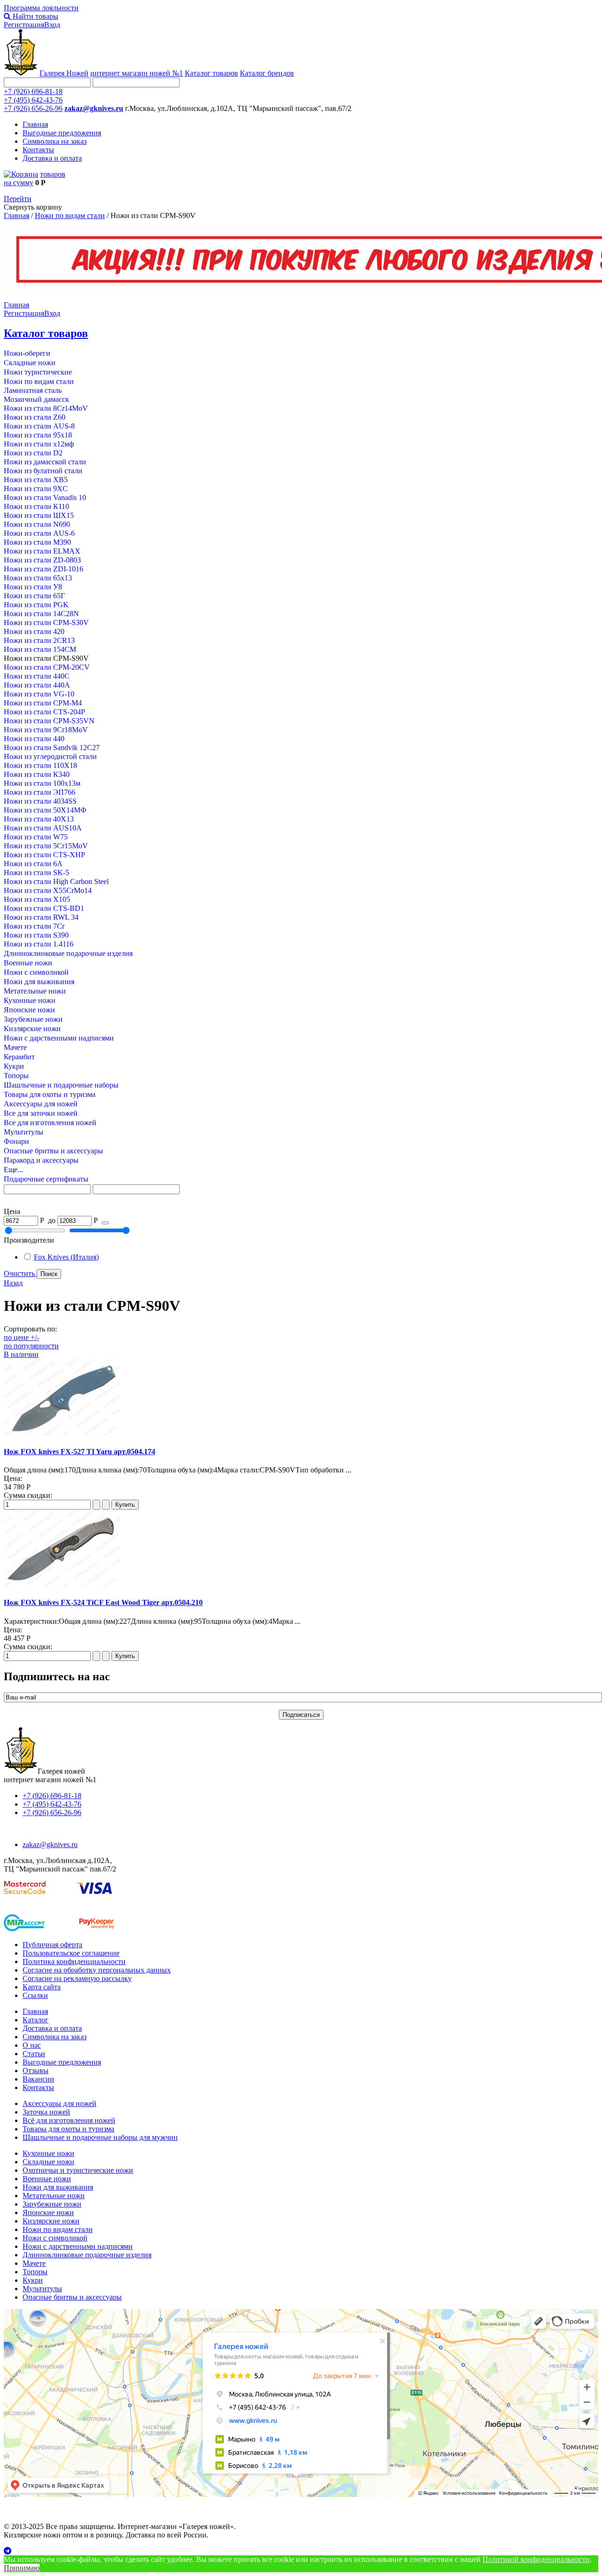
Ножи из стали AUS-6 (39, 533)
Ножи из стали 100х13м (42, 783)
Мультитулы (24, 1132)
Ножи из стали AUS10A (43, 828)
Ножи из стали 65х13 (38, 578)
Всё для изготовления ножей (69, 2120)
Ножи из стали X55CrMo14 (48, 890)
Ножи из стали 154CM (40, 649)
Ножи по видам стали (70, 215)
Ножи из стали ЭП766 (40, 792)
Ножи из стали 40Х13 (39, 819)
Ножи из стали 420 (34, 631)
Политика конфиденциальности (74, 1961)
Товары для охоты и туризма (50, 1094)
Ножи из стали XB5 (36, 480)
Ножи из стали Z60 (35, 417)
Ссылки (35, 1995)
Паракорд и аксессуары (41, 1160)
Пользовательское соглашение (71, 1953)
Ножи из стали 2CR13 (39, 640)
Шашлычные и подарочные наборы (61, 1085)
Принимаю (22, 2568)
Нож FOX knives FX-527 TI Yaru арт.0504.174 (79, 1452)
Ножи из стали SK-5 (36, 873)
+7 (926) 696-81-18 (33, 91)
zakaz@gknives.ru (94, 108)
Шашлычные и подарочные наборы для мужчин (100, 2137)
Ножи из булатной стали (43, 471)
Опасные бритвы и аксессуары (53, 1151)
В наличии (21, 1354)
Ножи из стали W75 (36, 837)
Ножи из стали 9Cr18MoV (46, 730)
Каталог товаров (211, 73)
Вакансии (38, 2079)
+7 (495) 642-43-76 (33, 100)
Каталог (36, 2020)
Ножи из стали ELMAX (42, 551)
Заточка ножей (46, 2112)
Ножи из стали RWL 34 (41, 917)
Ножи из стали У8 (33, 587)
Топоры (16, 1076)
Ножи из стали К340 (37, 774)
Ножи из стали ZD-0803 (42, 560)
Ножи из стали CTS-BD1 (44, 908)
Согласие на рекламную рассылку (77, 1978)
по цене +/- (21, 1337)
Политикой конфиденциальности (536, 2559)
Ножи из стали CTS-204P (44, 712)
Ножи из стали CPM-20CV (47, 667)
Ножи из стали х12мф (39, 444)
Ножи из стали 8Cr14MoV (46, 408)
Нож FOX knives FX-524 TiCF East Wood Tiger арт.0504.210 (103, 1602)
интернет (137, 73)
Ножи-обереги (27, 353)
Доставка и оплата (52, 158)
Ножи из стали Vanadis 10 (45, 497)
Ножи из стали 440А (37, 685)
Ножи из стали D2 (33, 453)
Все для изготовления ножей (50, 1123)
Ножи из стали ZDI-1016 (44, 569)
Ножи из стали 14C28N (41, 614)
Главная (35, 124)
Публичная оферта (52, 1945)
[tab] (301, 1212)
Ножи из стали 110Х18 (40, 765)
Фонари (16, 1141)
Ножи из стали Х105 (37, 899)
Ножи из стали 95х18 (38, 435)
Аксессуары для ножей (41, 1104)
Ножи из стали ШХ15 (39, 515)
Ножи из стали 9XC (36, 489)
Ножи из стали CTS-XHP (44, 855)
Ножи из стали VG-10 (39, 694)
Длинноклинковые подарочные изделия (68, 953)
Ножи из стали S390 (36, 935)
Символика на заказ (55, 141)
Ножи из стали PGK (36, 605)
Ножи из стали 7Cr (34, 926)
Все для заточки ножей (41, 1113)
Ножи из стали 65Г (34, 596)
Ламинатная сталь (33, 390)
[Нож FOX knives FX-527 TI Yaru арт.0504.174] (62, 1433)
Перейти (18, 199)
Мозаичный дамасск (36, 399)
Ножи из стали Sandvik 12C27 (52, 748)
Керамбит (19, 1057)
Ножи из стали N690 (37, 524)
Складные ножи (30, 363)
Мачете (15, 1047)
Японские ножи (29, 1010)
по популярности (31, 1346)
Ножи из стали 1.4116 (39, 944)
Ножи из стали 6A (33, 864)
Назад (13, 1283)
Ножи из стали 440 (34, 739)
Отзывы (36, 2071)
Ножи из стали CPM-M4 (43, 703)
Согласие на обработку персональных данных (97, 1970)
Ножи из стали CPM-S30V (46, 622)
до (52, 1220)
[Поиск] (105, 1223)
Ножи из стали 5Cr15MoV (46, 846)
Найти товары (35, 16)
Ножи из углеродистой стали (50, 756)
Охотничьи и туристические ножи (78, 2170)
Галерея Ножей (64, 73)
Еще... (13, 1170)
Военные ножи (28, 963)
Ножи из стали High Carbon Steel (56, 881)
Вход (52, 25)
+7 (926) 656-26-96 (33, 108)
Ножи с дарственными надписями (59, 1038)
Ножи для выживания (39, 982)
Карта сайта (42, 1987)
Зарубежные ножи (33, 1019)
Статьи (34, 2054)
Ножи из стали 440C (37, 676)
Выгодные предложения (62, 133)
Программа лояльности (41, 8)
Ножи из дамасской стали (45, 462)
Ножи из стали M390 (37, 542)
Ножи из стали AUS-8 (39, 426)
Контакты (38, 150)
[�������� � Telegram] (301, 2551)
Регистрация (24, 25)
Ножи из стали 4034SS (40, 801)
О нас (32, 2045)
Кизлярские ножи (32, 1029)
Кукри (14, 1066)
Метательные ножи (35, 991)
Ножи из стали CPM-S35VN (49, 721)
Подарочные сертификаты (46, 1179)
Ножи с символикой (36, 972)
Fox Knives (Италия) (66, 1257)
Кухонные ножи (30, 1000)
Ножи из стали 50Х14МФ (45, 810)
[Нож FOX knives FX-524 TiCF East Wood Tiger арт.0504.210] (62, 1584)
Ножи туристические (38, 372)
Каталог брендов (267, 73)
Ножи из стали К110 (36, 506)
